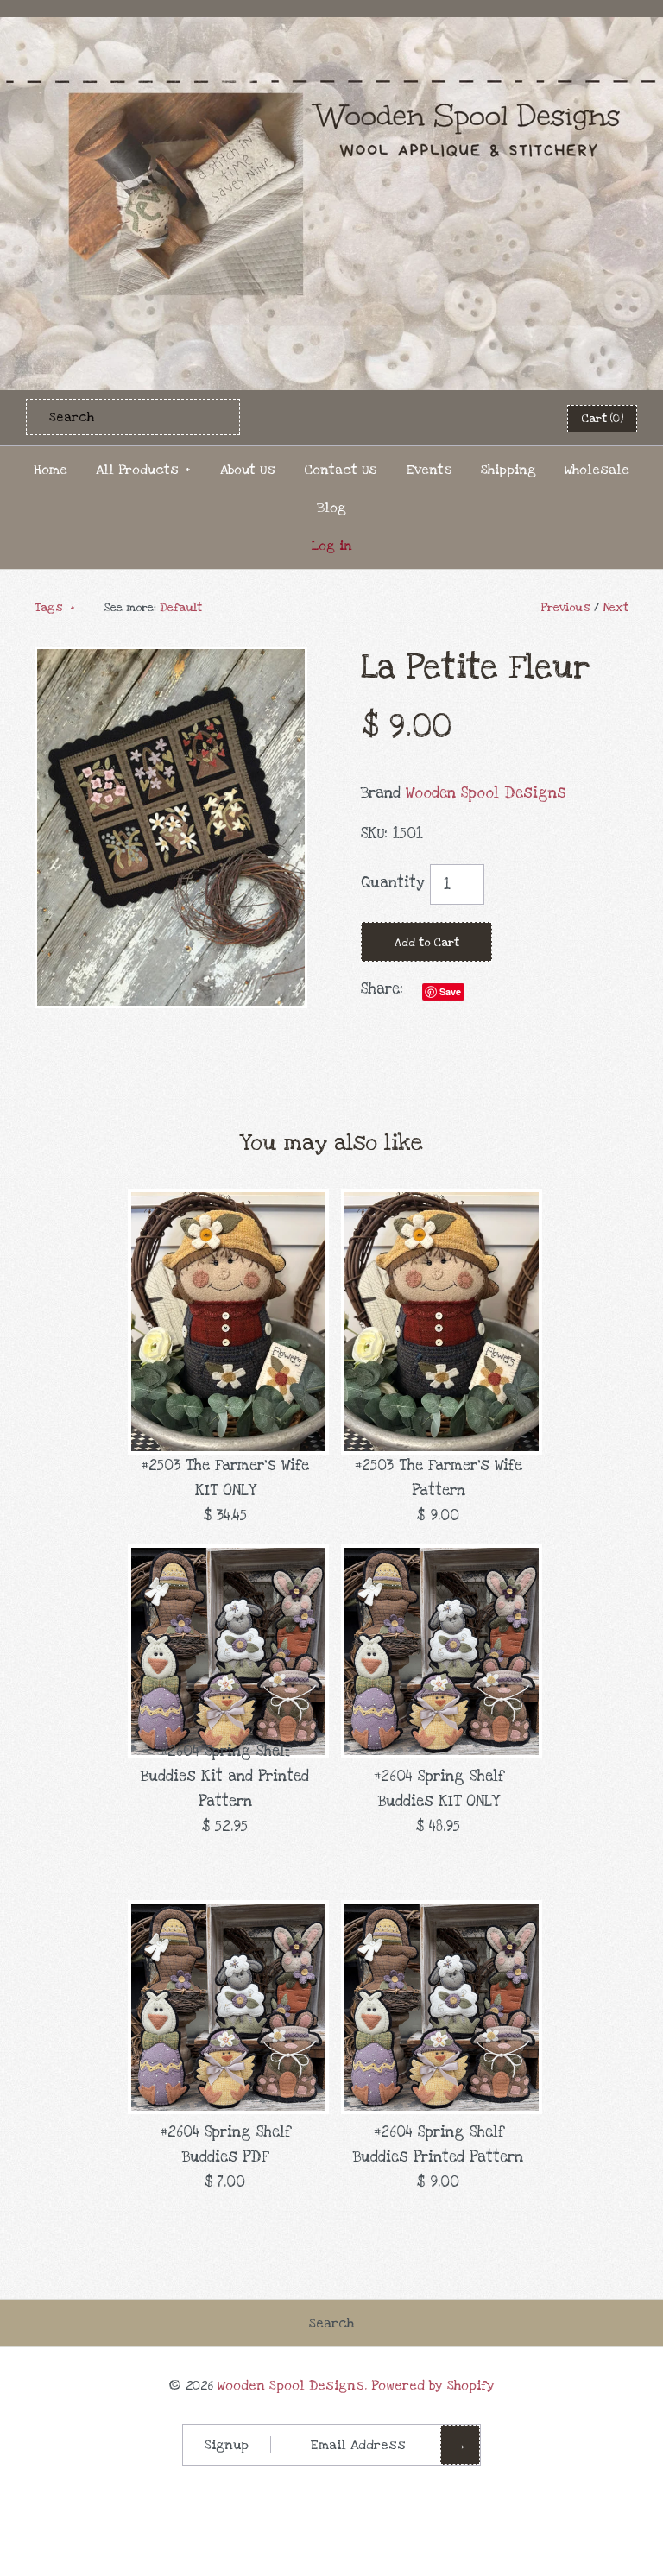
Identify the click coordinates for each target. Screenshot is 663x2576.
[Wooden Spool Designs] (331, 29)
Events (429, 470)
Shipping (508, 470)
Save (450, 991)
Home (51, 470)
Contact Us (341, 470)
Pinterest (476, 418)
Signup (227, 2445)
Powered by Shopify (433, 2385)
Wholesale (597, 470)
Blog (331, 508)
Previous (566, 608)
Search (331, 2323)
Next (616, 608)
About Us (248, 470)
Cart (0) (602, 419)
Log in (332, 546)
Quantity (393, 883)
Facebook (433, 418)
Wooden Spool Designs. (292, 2385)
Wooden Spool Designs (486, 793)
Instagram (518, 418)
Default (181, 608)
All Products (143, 470)
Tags (55, 608)
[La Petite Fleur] (171, 658)
